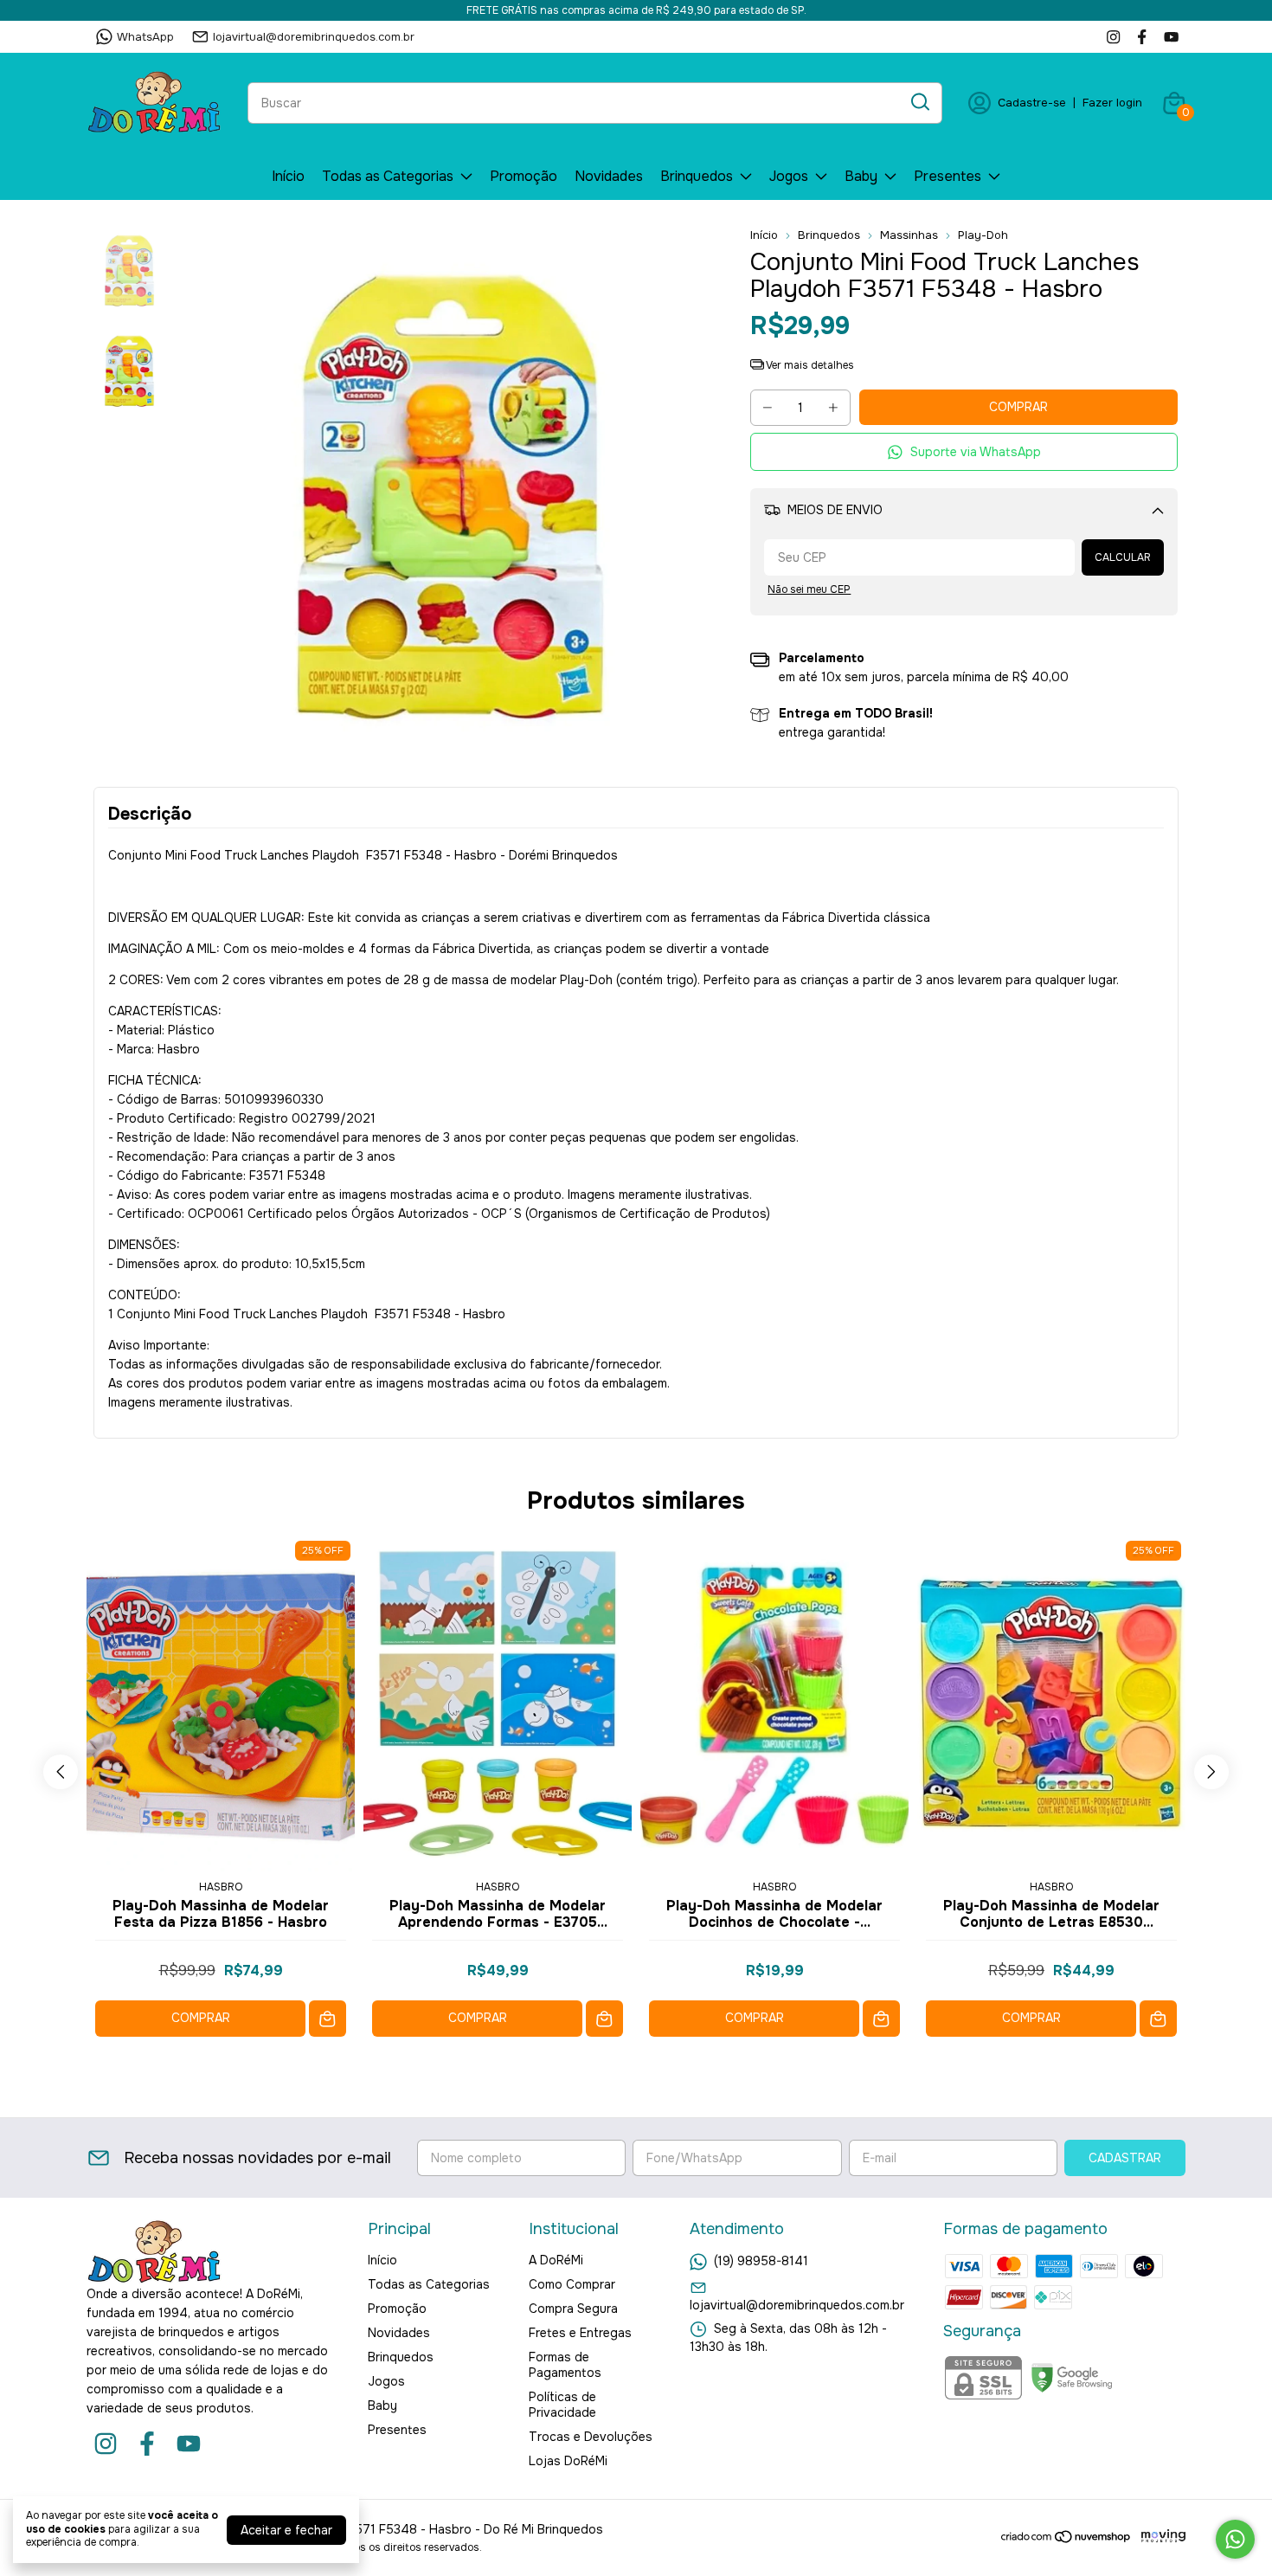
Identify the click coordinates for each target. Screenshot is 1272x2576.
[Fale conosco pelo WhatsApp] (1235, 2539)
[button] (964, 452)
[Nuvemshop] (1066, 2540)
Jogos (789, 176)
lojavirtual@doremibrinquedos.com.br (314, 37)
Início (288, 176)
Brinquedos (697, 176)
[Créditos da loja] (1159, 2537)
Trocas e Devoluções (591, 2437)
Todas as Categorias (388, 176)
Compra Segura (573, 2309)
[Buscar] (919, 102)
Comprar (201, 2018)
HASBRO (221, 1887)
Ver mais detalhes (809, 365)
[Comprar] (328, 2019)
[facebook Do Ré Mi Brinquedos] (1142, 37)
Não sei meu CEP (809, 589)
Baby (861, 176)
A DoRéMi (556, 2260)
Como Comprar (572, 2284)
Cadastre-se (1032, 103)
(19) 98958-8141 (761, 2261)
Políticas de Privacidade (562, 2405)
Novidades (609, 176)
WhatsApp (145, 37)
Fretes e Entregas (580, 2333)
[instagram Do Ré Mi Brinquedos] (1113, 37)
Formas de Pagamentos (565, 2365)
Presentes (948, 176)
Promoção (524, 176)
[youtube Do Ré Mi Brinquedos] (1171, 37)
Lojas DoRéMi (568, 2461)
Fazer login (1112, 103)
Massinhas (909, 235)
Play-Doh (983, 235)
